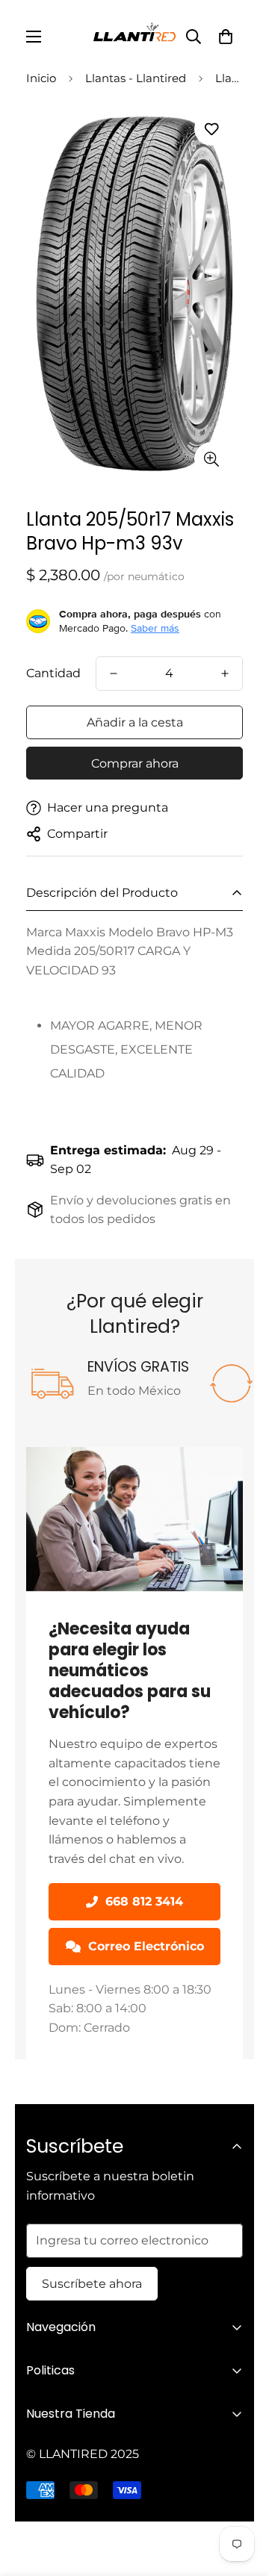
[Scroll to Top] (242, 2497)
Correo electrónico (146, 1946)
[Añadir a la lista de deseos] (211, 129)
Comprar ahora (135, 763)
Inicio (41, 78)
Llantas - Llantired (136, 78)
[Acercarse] (211, 459)
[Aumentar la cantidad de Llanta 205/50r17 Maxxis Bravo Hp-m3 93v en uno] (225, 673)
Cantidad (53, 673)
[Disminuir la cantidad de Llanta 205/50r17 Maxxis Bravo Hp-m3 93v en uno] (114, 673)
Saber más (155, 628)
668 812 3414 (144, 1901)
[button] (226, 37)
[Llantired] (134, 37)
